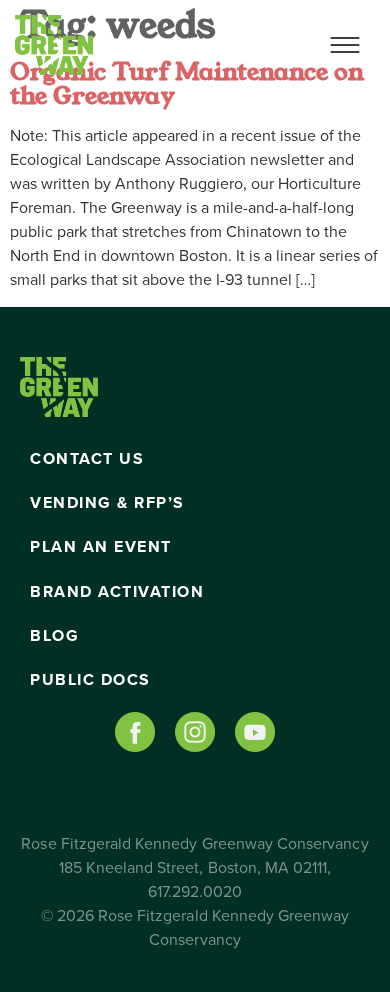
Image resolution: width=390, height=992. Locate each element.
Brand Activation (117, 592)
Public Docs (90, 680)
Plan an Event (101, 547)
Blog (54, 636)
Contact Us (87, 459)
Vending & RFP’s (107, 503)
